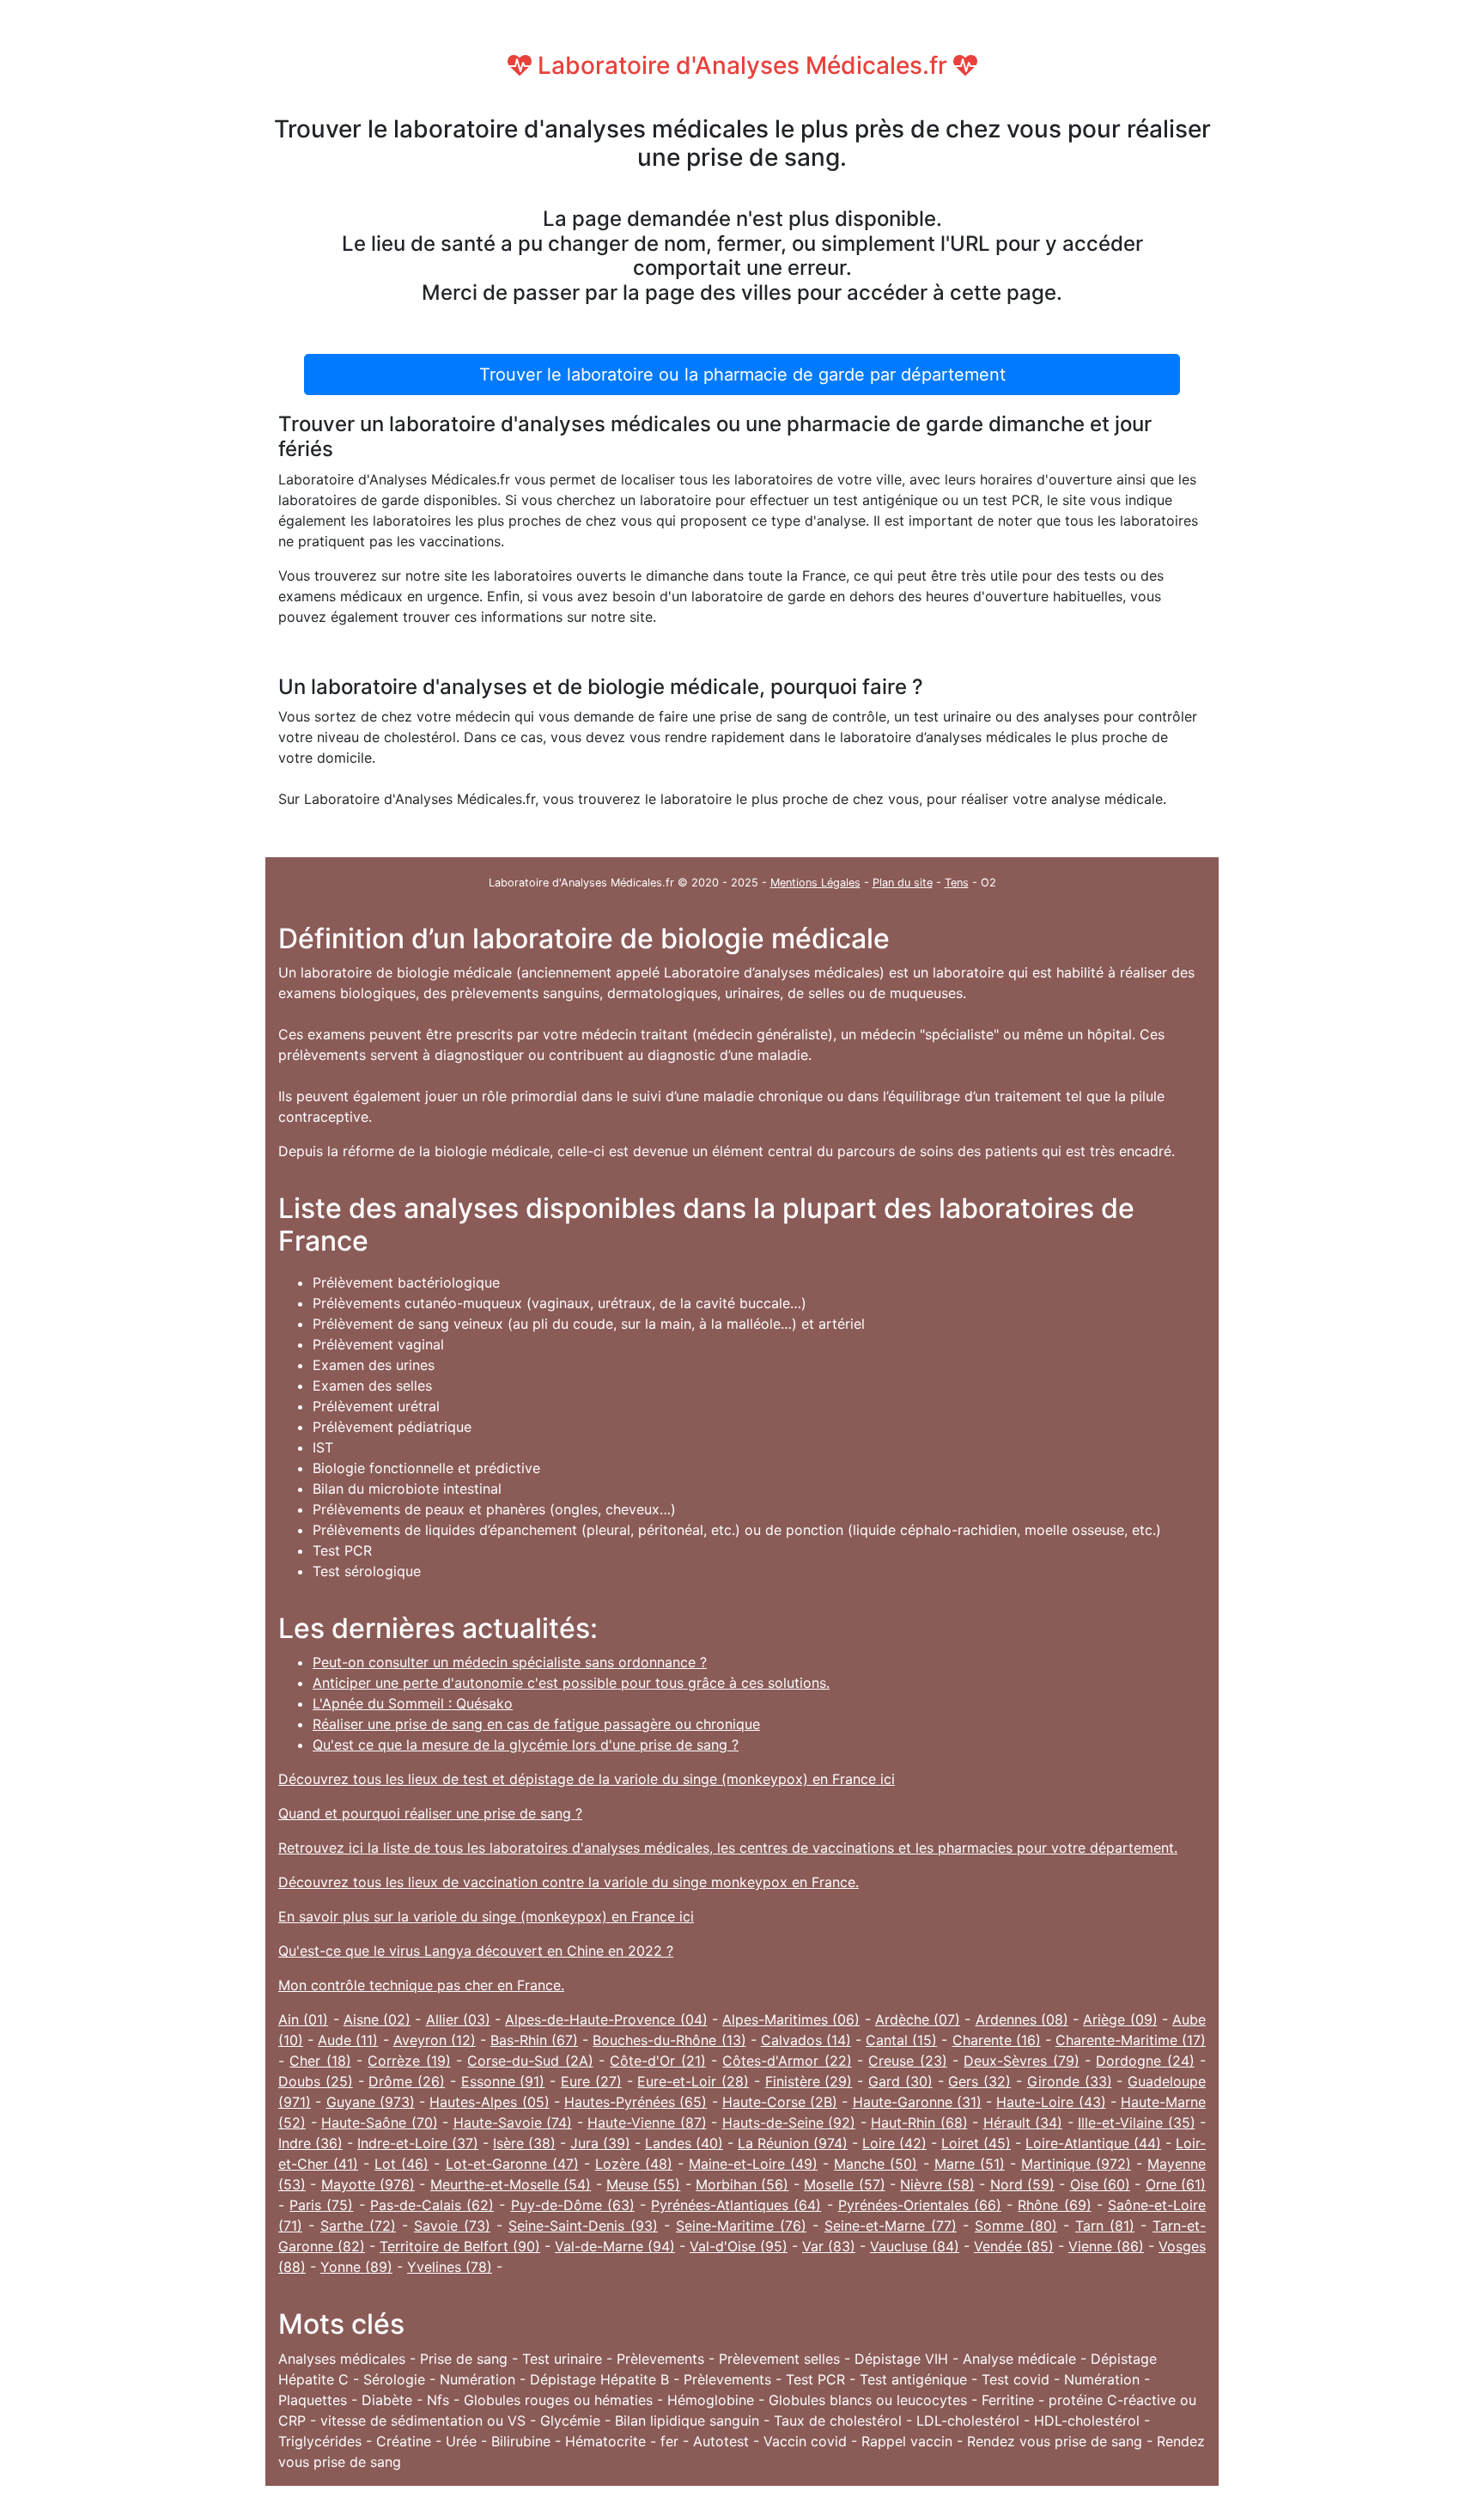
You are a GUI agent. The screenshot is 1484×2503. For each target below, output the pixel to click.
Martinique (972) (1076, 2164)
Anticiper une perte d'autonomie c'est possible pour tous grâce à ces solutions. (571, 1683)
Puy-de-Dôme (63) (573, 2205)
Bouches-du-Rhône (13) (669, 2040)
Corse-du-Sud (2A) (530, 2061)
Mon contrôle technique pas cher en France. (421, 1985)
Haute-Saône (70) (380, 2122)
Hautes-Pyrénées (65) (636, 2102)
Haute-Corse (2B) (780, 2102)
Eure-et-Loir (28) (693, 2081)
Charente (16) (997, 2040)
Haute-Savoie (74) (513, 2122)
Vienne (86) (1106, 2246)
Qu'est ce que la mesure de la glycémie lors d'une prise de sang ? (526, 1745)
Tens (957, 883)
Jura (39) (600, 2143)
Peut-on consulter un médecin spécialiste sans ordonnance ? (510, 1662)
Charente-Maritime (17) (1131, 2040)
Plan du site (903, 883)
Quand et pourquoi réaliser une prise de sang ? (430, 1813)
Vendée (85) (1014, 2246)
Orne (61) (1176, 2184)
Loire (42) (894, 2143)
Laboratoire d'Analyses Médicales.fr (742, 65)
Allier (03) (458, 2019)
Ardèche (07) (918, 2019)
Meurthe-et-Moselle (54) (511, 2184)
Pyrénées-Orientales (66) (920, 2205)
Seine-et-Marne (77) (891, 2226)
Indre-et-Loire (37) (418, 2143)
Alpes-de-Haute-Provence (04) (606, 2019)
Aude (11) (348, 2040)
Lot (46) (401, 2164)
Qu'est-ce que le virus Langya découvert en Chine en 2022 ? (476, 1951)
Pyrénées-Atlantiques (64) (736, 2205)
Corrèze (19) (409, 2061)
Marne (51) (970, 2164)
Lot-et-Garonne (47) (512, 2164)
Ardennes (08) (1022, 2019)
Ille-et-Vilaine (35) (1137, 2122)
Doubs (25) (316, 2081)
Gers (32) (979, 2081)
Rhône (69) (1054, 2205)
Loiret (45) (976, 2143)
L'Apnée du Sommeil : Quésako (413, 1703)
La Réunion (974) (793, 2143)
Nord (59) (1022, 2184)
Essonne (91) (503, 2081)
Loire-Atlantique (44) (1093, 2143)
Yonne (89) (356, 2267)
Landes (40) (684, 2143)
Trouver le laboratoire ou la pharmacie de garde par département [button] (742, 375)
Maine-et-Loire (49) (753, 2164)
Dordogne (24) (1145, 2061)
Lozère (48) (634, 2164)
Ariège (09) (1120, 2019)
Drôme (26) (407, 2081)
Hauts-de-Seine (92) (789, 2122)
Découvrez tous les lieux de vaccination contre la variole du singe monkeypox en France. (569, 1882)
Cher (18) (320, 2061)
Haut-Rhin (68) (919, 2122)
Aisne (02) (377, 2019)
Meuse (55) (643, 2184)
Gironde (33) (1070, 2081)
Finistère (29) (809, 2081)
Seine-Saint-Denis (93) (583, 2226)
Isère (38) (524, 2143)
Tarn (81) (1105, 2226)
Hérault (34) (1023, 2122)
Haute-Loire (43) (1051, 2102)
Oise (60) (1100, 2184)
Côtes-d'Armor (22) (787, 2061)
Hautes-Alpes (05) (489, 2102)
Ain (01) (303, 2019)
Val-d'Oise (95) (739, 2246)
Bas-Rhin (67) (534, 2040)
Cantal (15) (901, 2040)
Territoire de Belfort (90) (460, 2246)
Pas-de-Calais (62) (432, 2205)
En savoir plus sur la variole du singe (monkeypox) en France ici (486, 1916)
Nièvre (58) (937, 2184)
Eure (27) (591, 2081)
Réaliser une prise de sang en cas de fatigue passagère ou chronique (536, 1724)
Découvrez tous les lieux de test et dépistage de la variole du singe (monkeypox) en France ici (587, 1779)
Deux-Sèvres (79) (1021, 2061)
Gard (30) (900, 2081)
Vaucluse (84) (915, 2246)
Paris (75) (321, 2205)
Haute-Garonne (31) (917, 2102)
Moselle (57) (844, 2184)
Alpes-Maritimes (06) (791, 2019)
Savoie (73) (452, 2226)
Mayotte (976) (368, 2184)
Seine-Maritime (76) (741, 2226)
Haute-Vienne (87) (647, 2122)
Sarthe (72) (358, 2226)
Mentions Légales (815, 883)
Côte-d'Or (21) (657, 2061)
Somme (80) (1016, 2226)
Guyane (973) (371, 2102)
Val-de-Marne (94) (615, 2246)
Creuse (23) (907, 2061)
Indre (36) (310, 2143)
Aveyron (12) (435, 2040)
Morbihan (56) (742, 2184)
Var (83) (829, 2246)
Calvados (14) (806, 2040)
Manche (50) (876, 2164)
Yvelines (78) (450, 2267)
